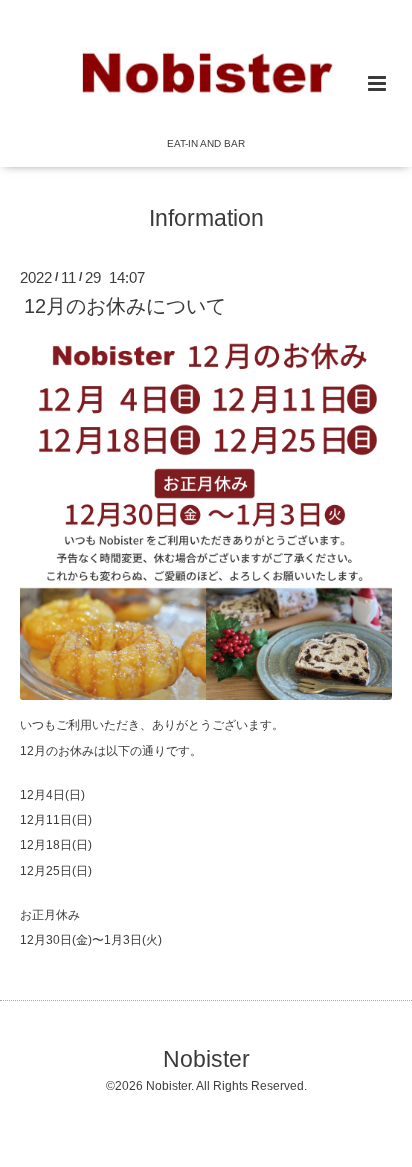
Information (206, 217)
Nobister (206, 1058)
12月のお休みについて (125, 306)
